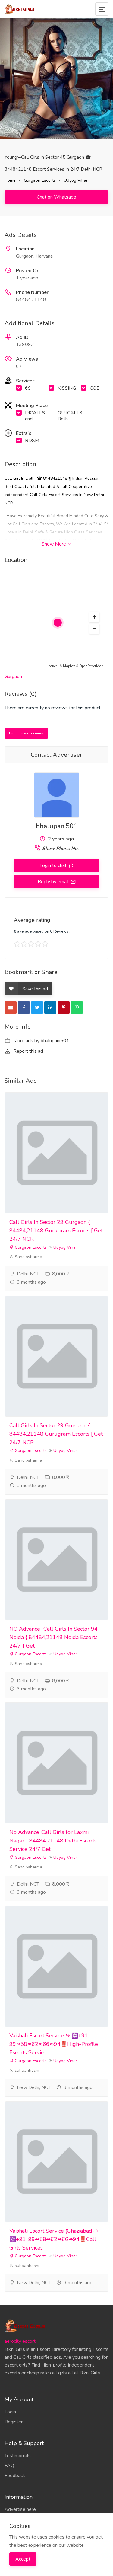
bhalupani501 (57, 826)
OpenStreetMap (91, 666)
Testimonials (18, 2456)
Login (10, 2412)
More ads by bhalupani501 (41, 1041)
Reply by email (54, 882)
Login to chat (54, 865)
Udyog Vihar (76, 180)
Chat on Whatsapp (56, 197)
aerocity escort (20, 2341)
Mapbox (69, 666)
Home (10, 180)
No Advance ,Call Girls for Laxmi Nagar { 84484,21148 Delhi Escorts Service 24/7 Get (53, 1841)
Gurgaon (13, 677)
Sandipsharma (28, 1257)
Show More (54, 544)
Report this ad (28, 1051)
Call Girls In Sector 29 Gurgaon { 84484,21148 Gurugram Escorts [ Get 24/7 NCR (56, 1231)
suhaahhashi (26, 2070)
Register (14, 2422)
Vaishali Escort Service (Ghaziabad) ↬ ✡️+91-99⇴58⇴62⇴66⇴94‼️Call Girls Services (55, 2239)
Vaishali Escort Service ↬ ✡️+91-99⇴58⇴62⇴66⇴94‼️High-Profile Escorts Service (54, 2044)
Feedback (15, 2476)
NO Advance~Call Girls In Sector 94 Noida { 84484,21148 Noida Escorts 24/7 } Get (53, 1637)
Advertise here (20, 2509)
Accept (23, 2559)
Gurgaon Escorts (40, 180)
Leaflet (52, 666)
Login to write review (26, 733)
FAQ (9, 2466)
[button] (94, 617)
